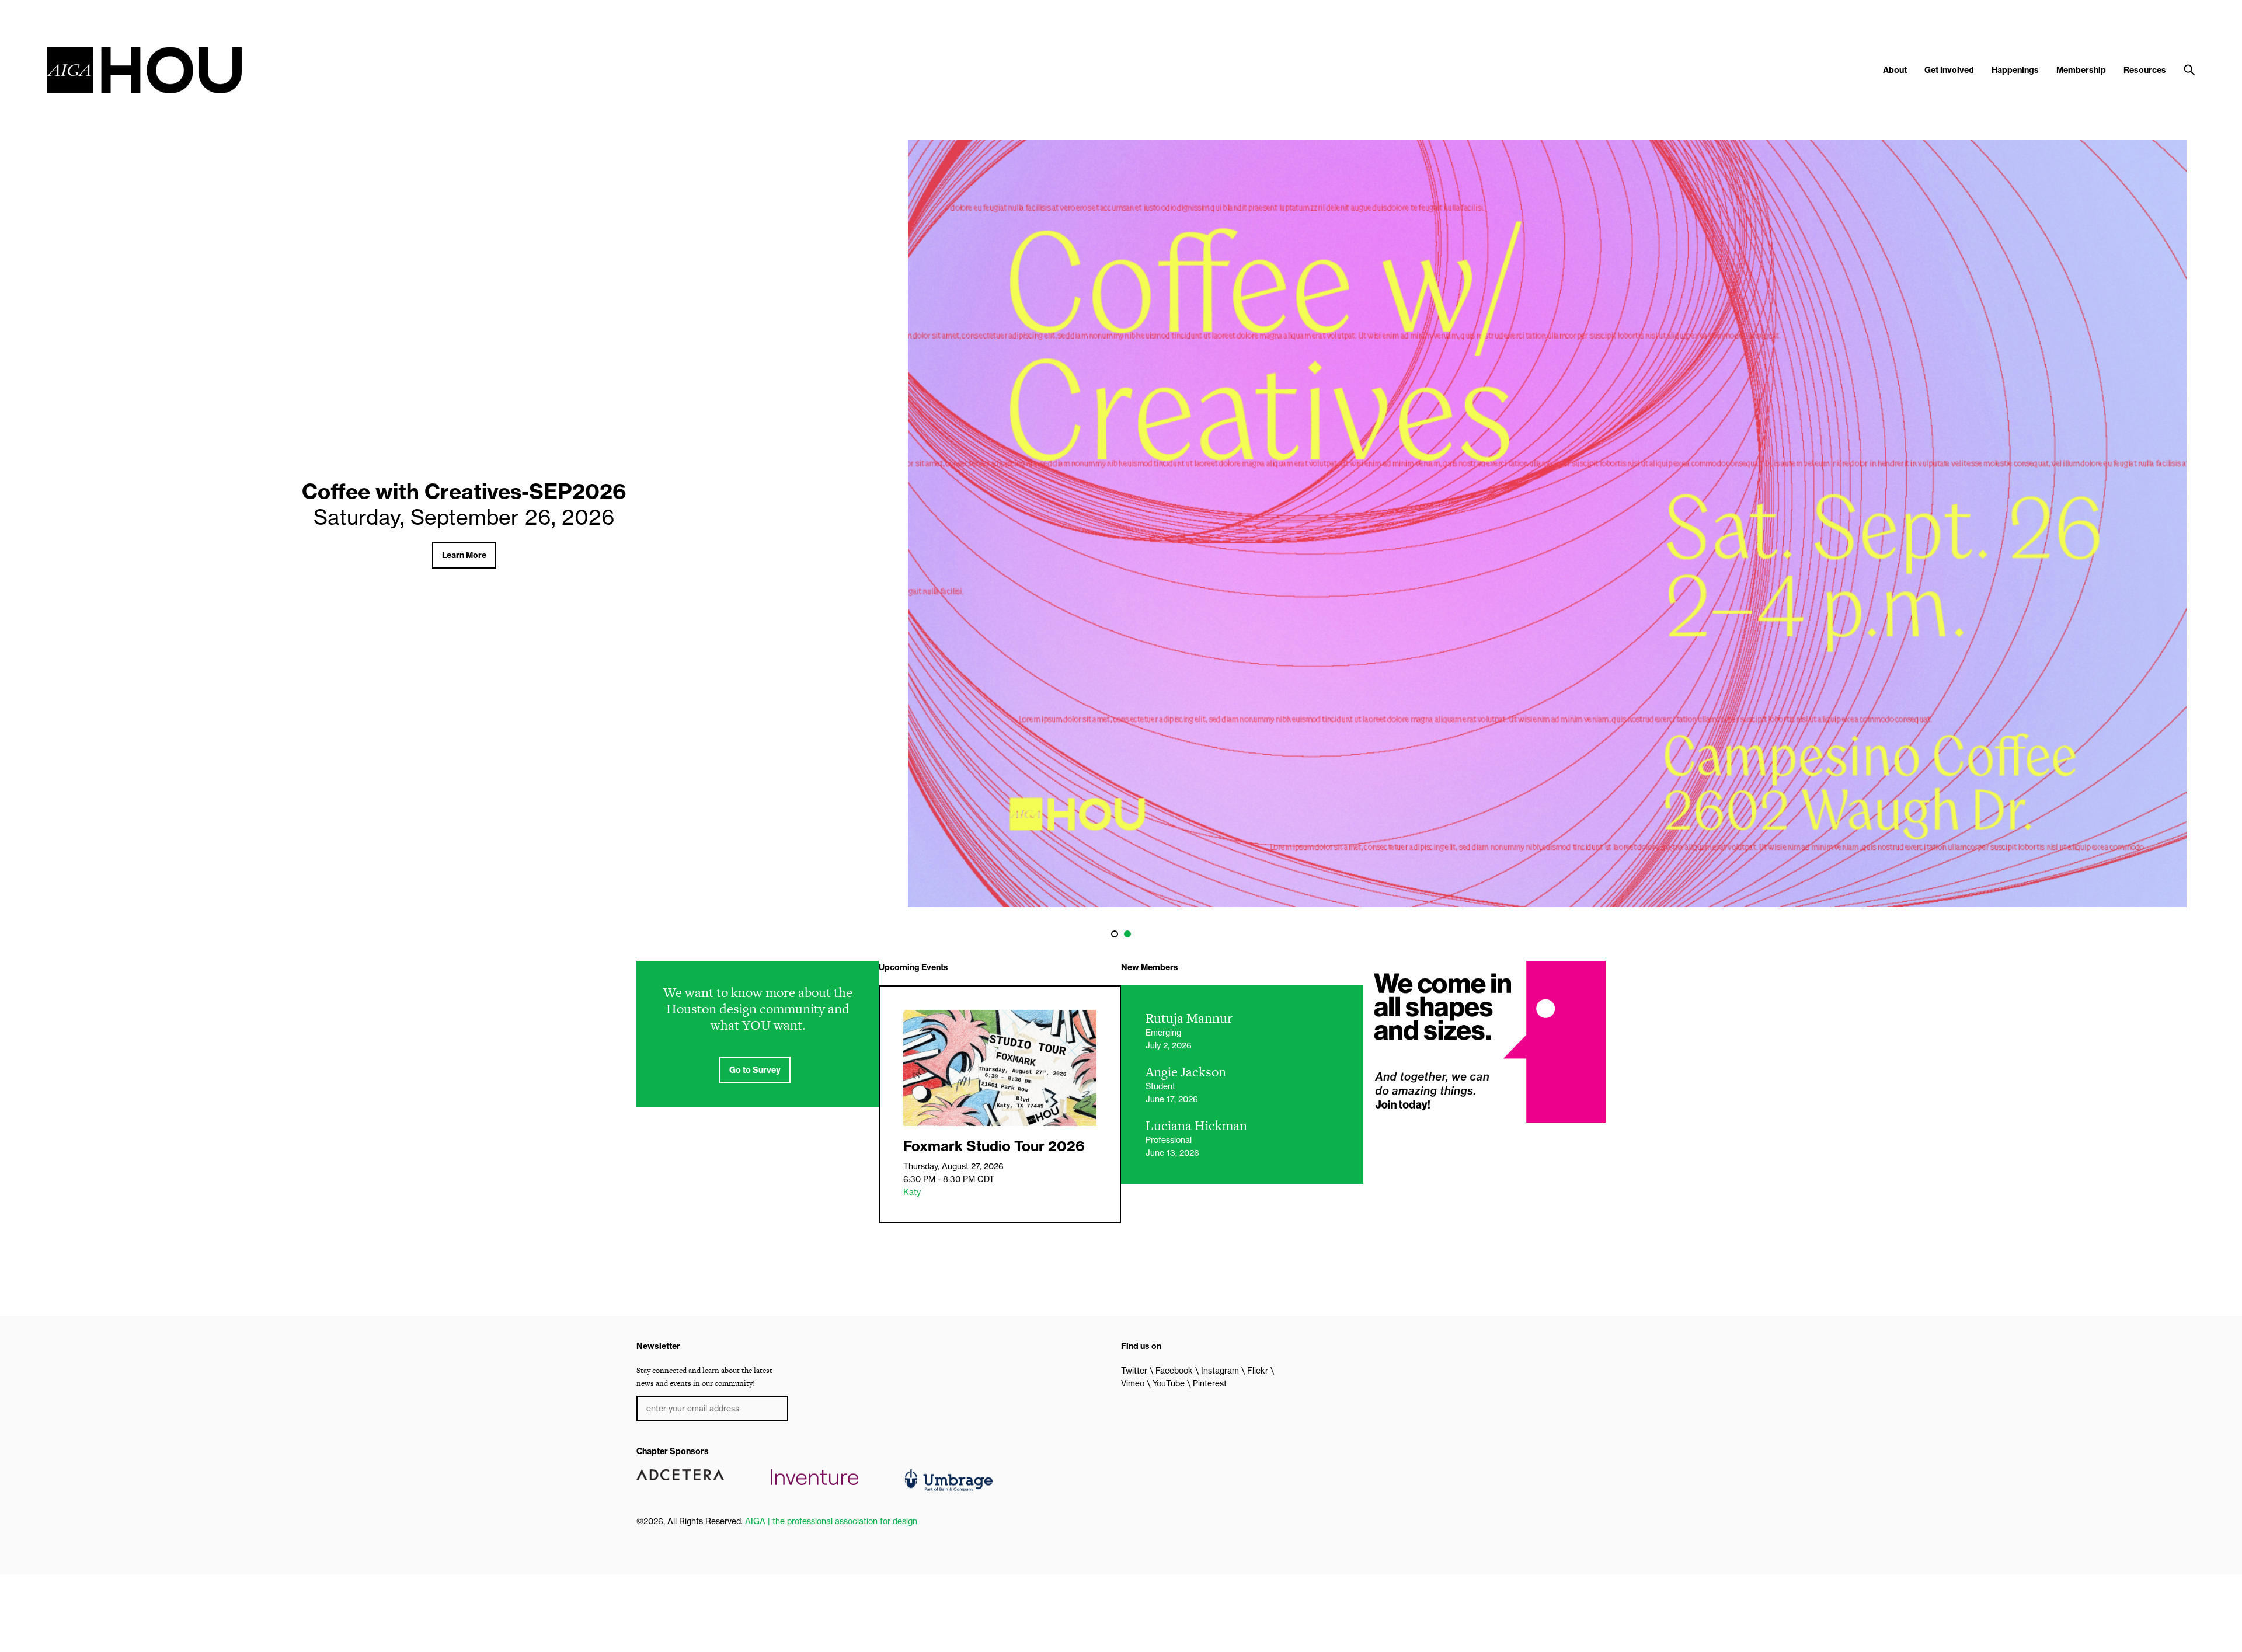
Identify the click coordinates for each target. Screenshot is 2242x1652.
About (1895, 70)
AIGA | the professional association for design (831, 1521)
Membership (2081, 70)
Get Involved (1949, 70)
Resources (2145, 70)
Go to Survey (755, 1070)
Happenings (2015, 70)
